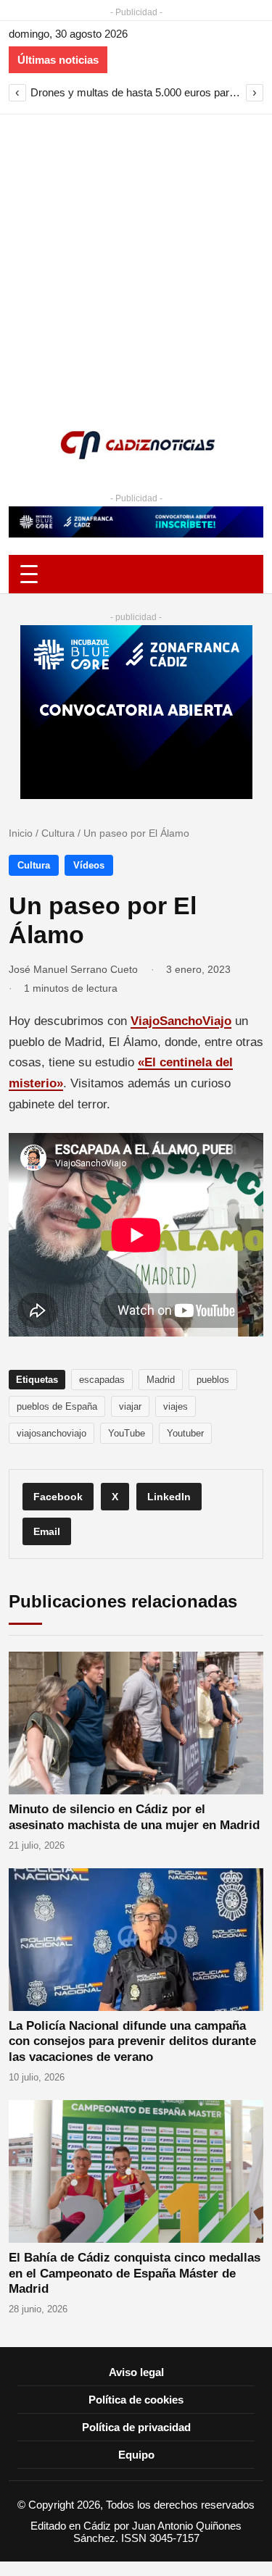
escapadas (102, 1380)
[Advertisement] (136, 258)
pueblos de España (57, 1406)
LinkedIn (169, 1497)
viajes (176, 1406)
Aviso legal (136, 2372)
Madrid (161, 1380)
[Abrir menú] (136, 574)
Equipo (136, 2455)
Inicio (21, 833)
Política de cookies (136, 2400)
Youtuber (185, 1433)
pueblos (213, 1380)
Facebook (58, 1497)
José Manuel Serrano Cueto (73, 969)
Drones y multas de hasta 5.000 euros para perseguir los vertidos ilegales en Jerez (136, 92)
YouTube (127, 1433)
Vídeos (89, 865)
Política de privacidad (136, 2427)
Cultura (58, 833)
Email (47, 1531)
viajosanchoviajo (51, 1433)
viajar (130, 1406)
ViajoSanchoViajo (181, 1021)
